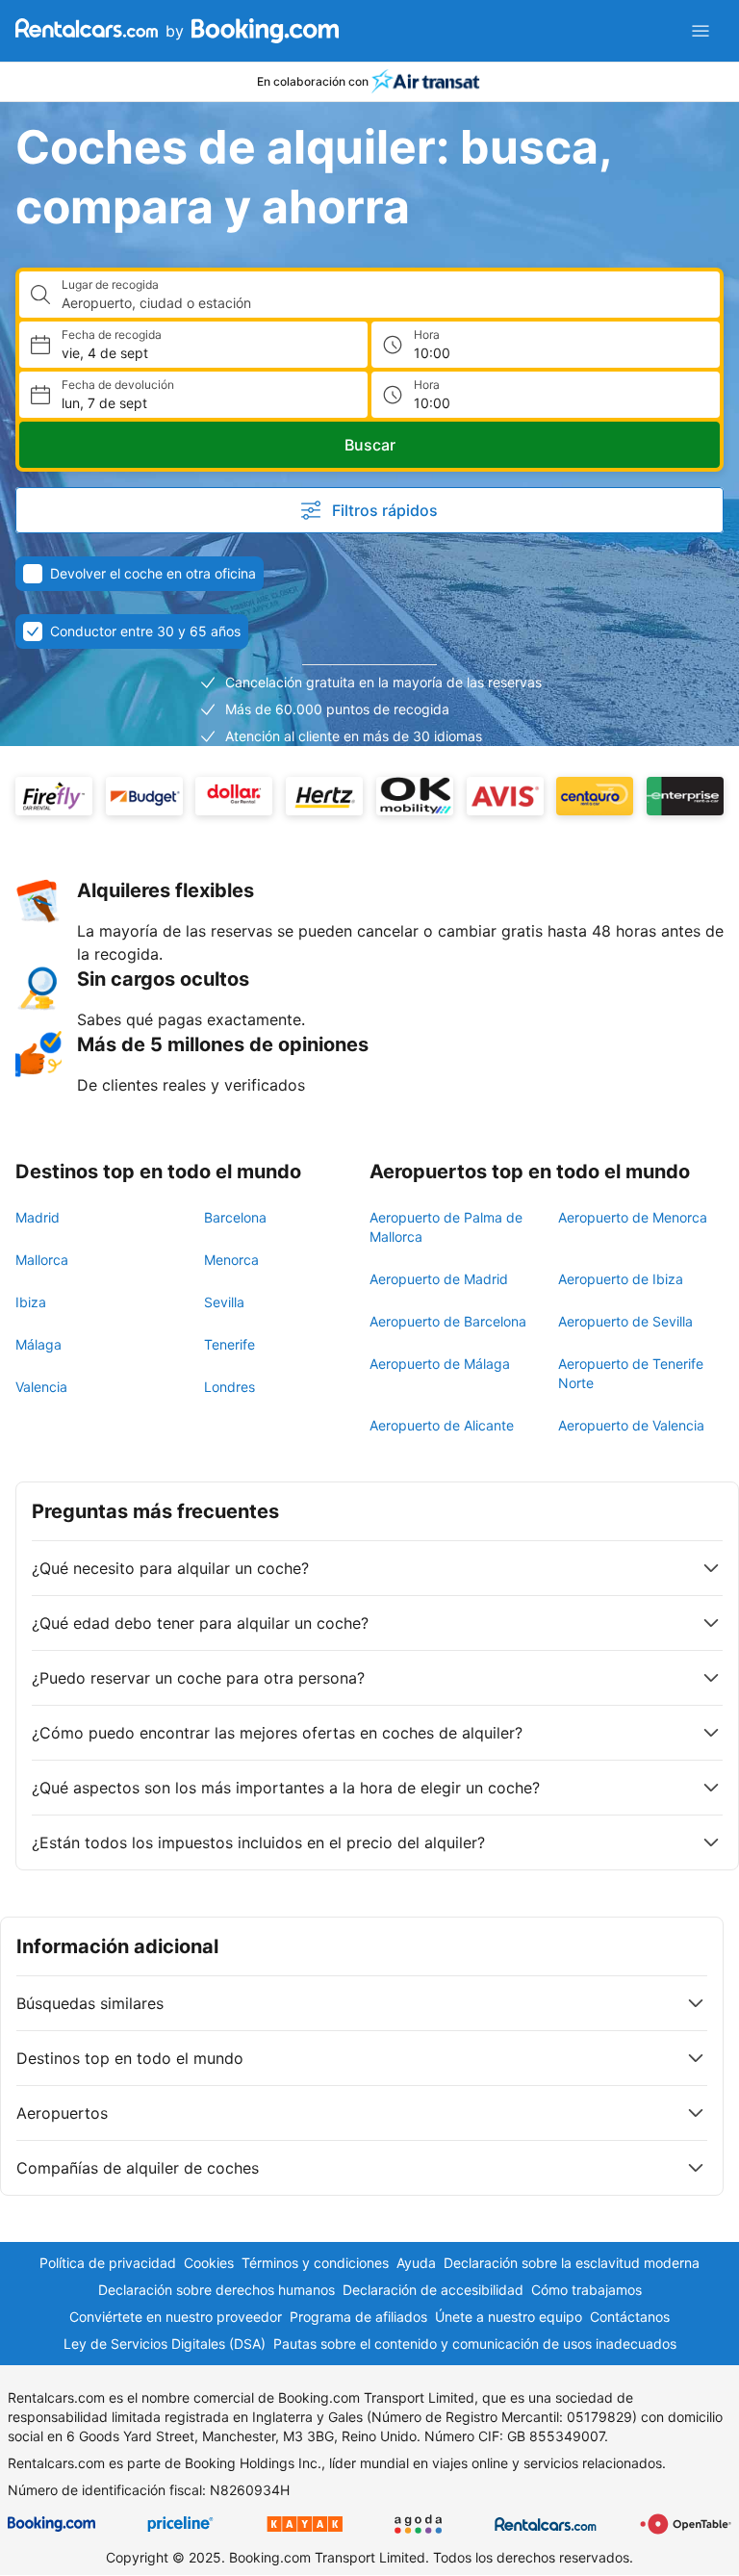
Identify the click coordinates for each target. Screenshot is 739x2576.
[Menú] (701, 31)
